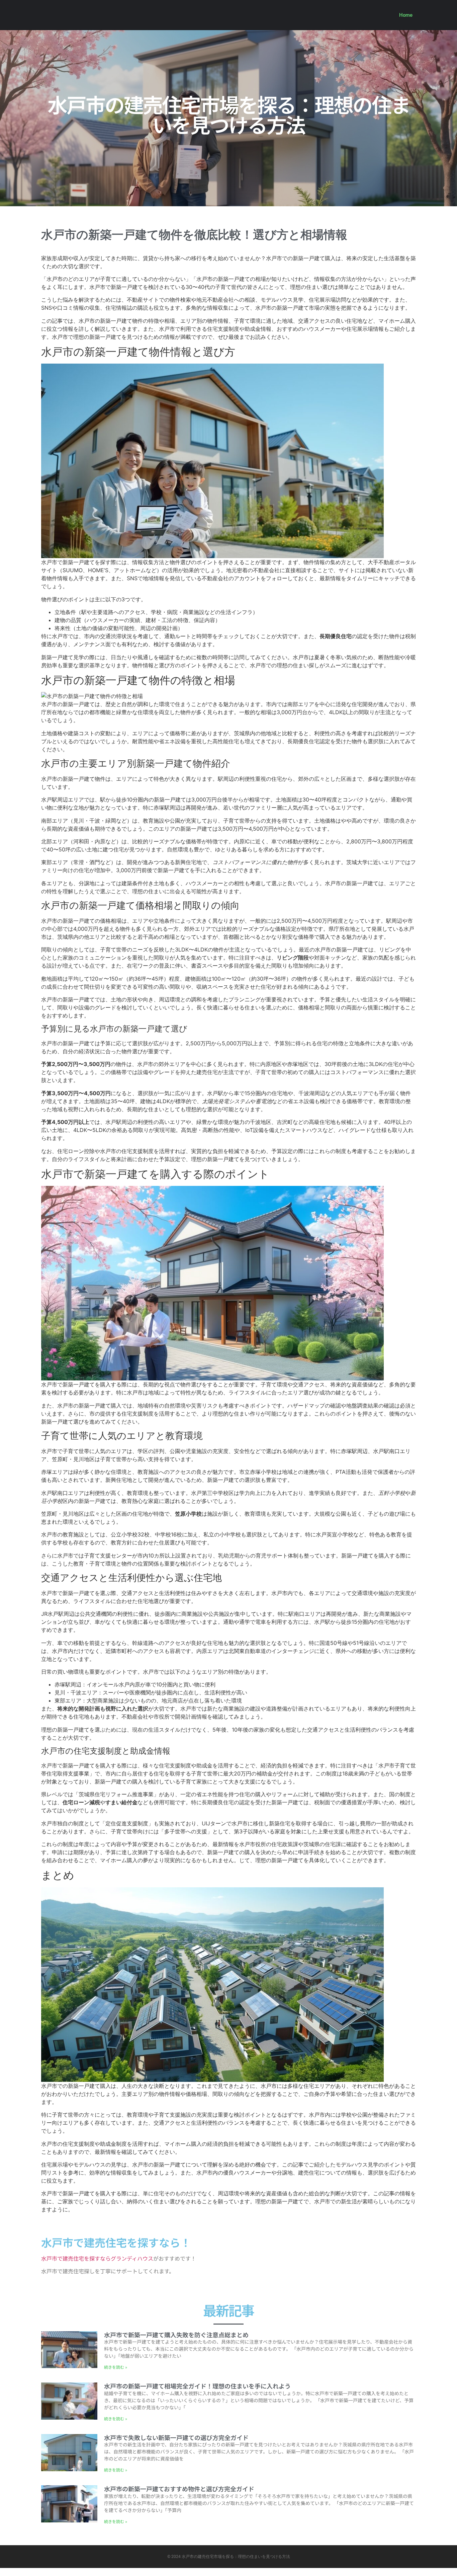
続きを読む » (116, 2367)
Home (406, 15)
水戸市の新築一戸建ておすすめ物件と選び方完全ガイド (179, 2489)
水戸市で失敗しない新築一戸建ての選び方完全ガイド (176, 2437)
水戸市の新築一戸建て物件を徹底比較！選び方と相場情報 (194, 235)
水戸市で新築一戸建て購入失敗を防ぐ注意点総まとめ (176, 2335)
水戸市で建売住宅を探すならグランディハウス (97, 2258)
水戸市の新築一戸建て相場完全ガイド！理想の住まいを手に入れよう (197, 2386)
